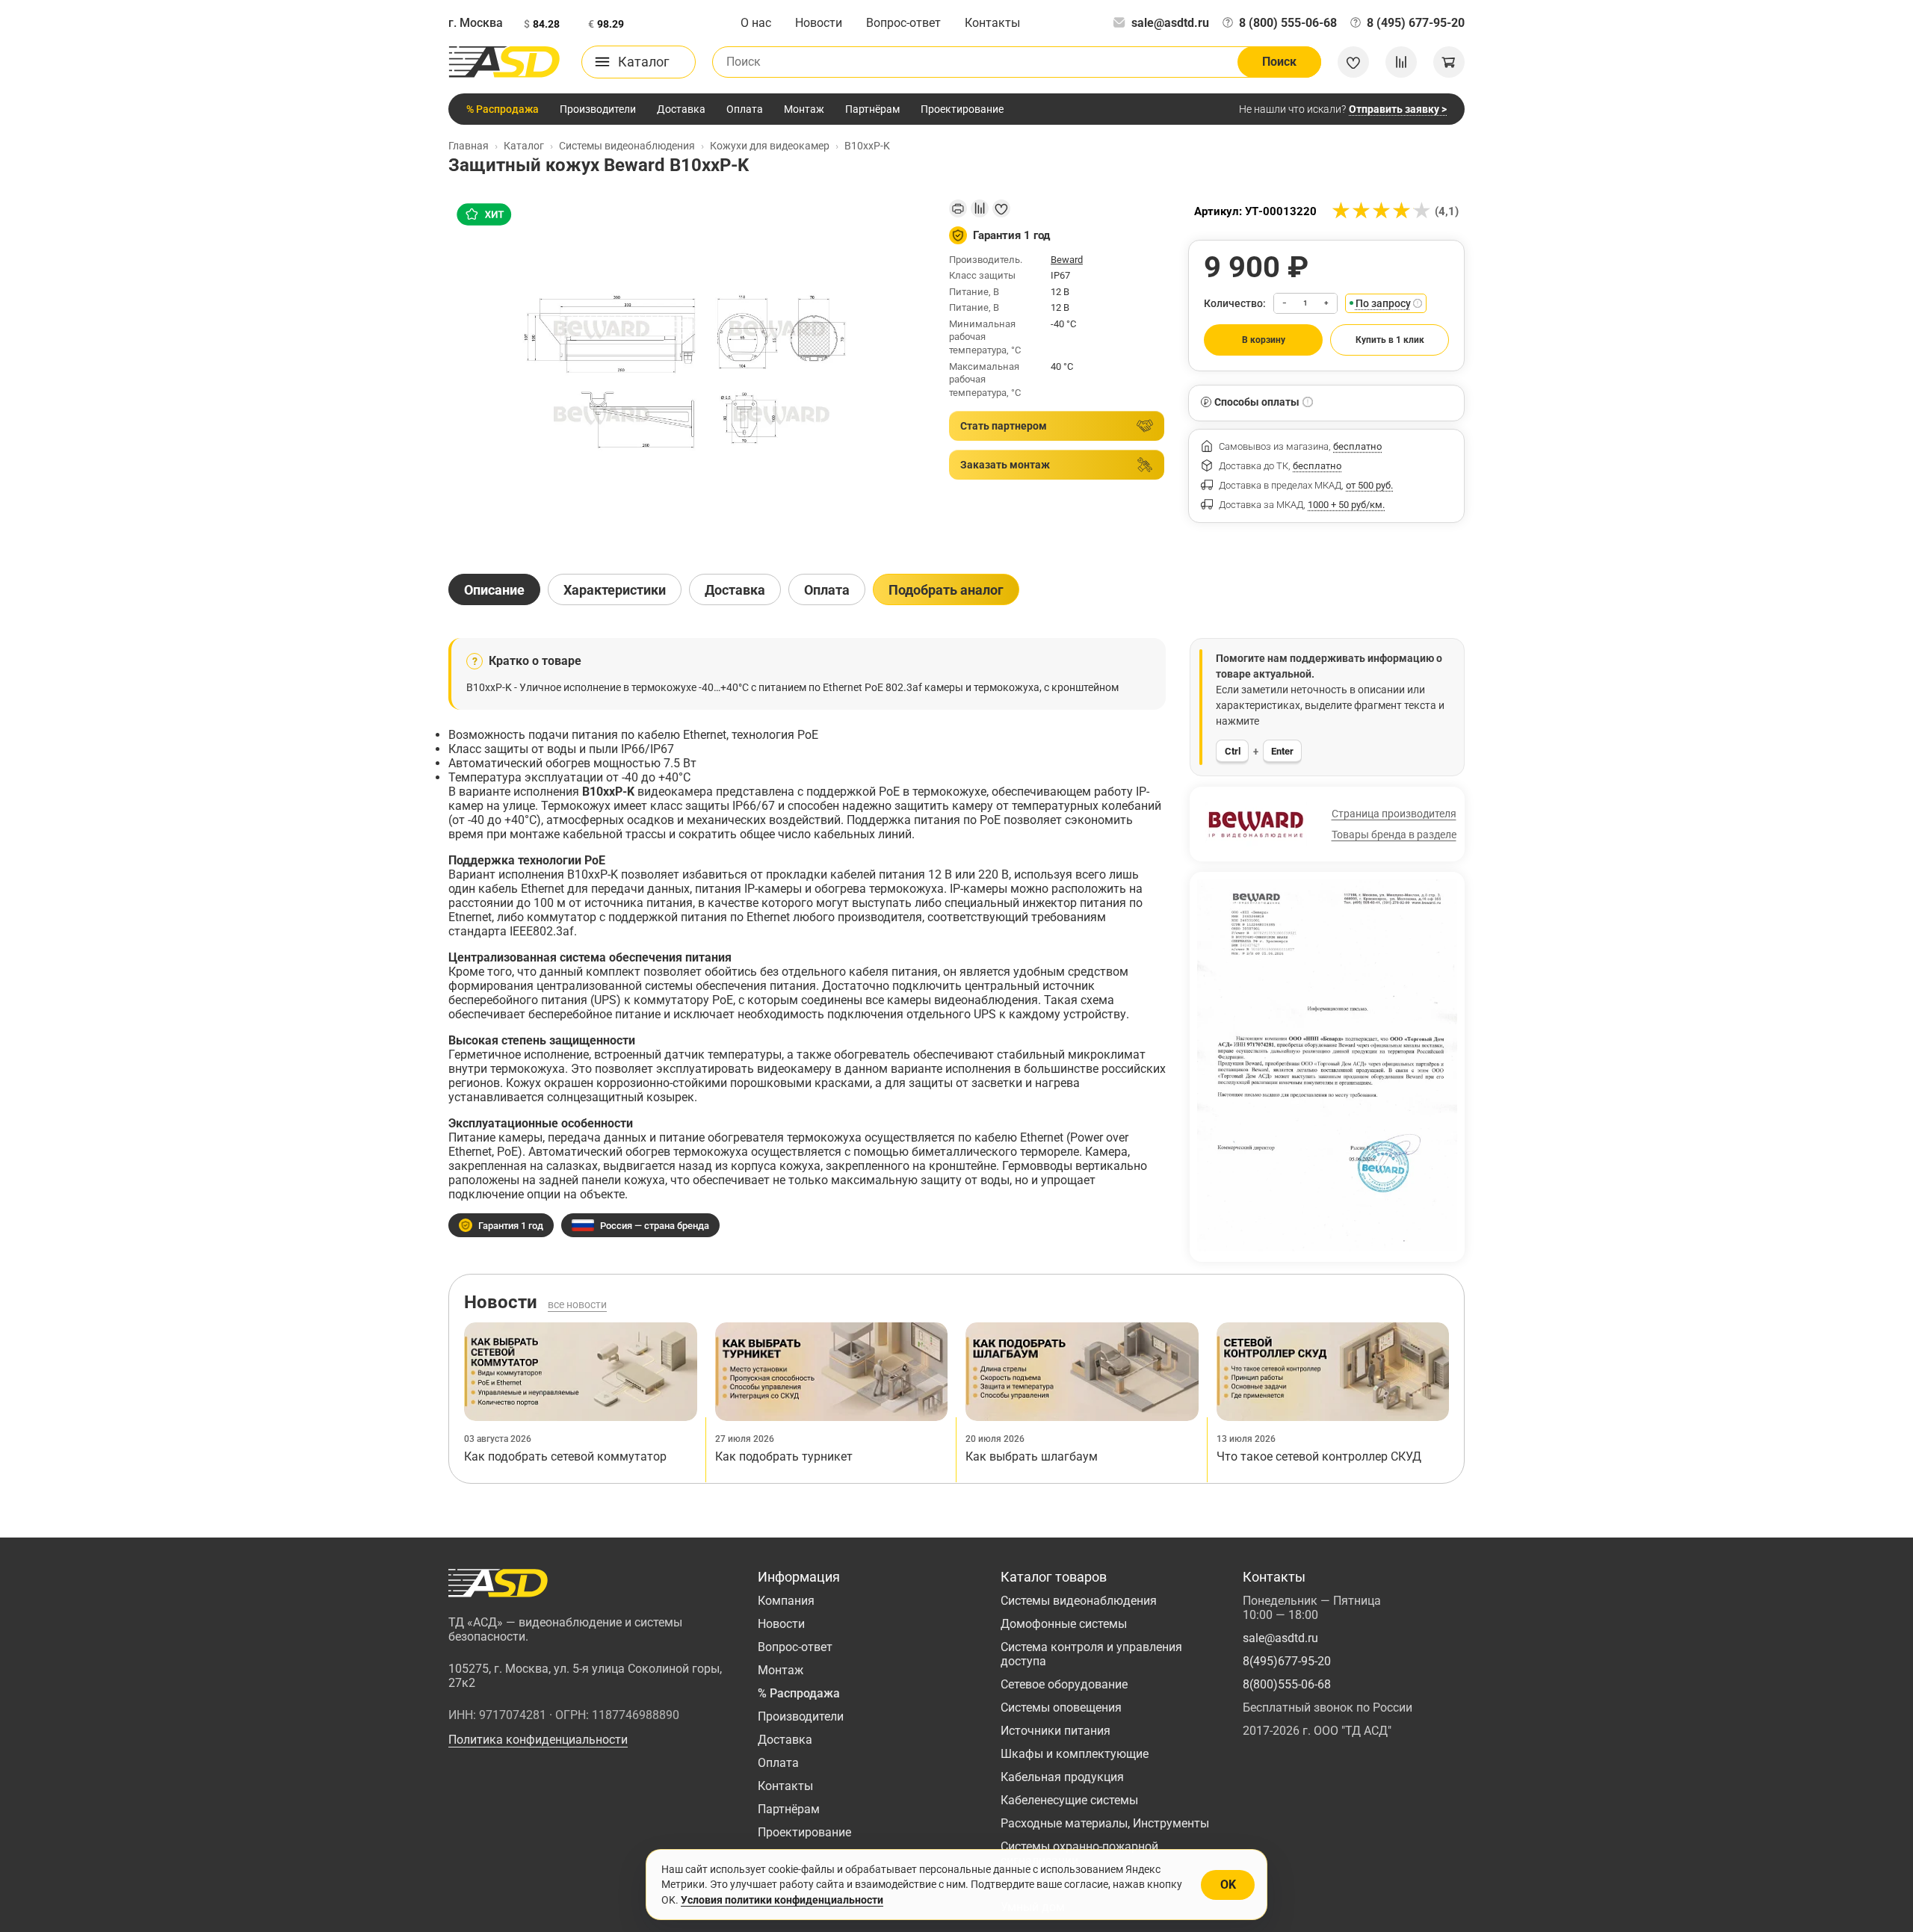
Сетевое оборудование (1064, 1684)
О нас (756, 23)
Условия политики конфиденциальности (782, 1900)
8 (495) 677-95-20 (1416, 23)
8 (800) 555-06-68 (1288, 23)
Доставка (681, 109)
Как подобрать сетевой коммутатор (565, 1456)
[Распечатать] (958, 208)
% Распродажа (503, 109)
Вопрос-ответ (903, 23)
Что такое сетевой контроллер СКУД (1319, 1456)
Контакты (992, 23)
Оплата (745, 109)
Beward (1067, 260)
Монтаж (804, 109)
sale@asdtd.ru (1170, 23)
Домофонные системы (1064, 1624)
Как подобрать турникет (784, 1456)
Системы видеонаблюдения (1079, 1601)
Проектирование (962, 109)
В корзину (1264, 340)
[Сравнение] (1401, 62)
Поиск (1279, 62)
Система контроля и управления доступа (1091, 1654)
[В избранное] (1001, 208)
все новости (577, 1304)
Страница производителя (1394, 814)
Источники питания (1056, 1731)
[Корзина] (1449, 62)
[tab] (494, 589)
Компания (786, 1601)
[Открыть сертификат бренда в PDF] (1327, 1065)
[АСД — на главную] (504, 62)
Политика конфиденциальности (538, 1740)
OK (1228, 1885)
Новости (819, 23)
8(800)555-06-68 (1287, 1684)
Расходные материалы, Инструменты (1105, 1823)
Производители (598, 109)
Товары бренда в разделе (1394, 835)
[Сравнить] (980, 208)
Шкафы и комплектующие (1075, 1754)
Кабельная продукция (1062, 1777)
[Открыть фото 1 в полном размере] (687, 374)
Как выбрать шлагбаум (1032, 1456)
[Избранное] (1353, 62)
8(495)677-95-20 (1287, 1661)
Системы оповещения (1061, 1707)
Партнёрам (872, 109)
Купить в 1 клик (1390, 340)
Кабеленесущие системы (1069, 1800)
